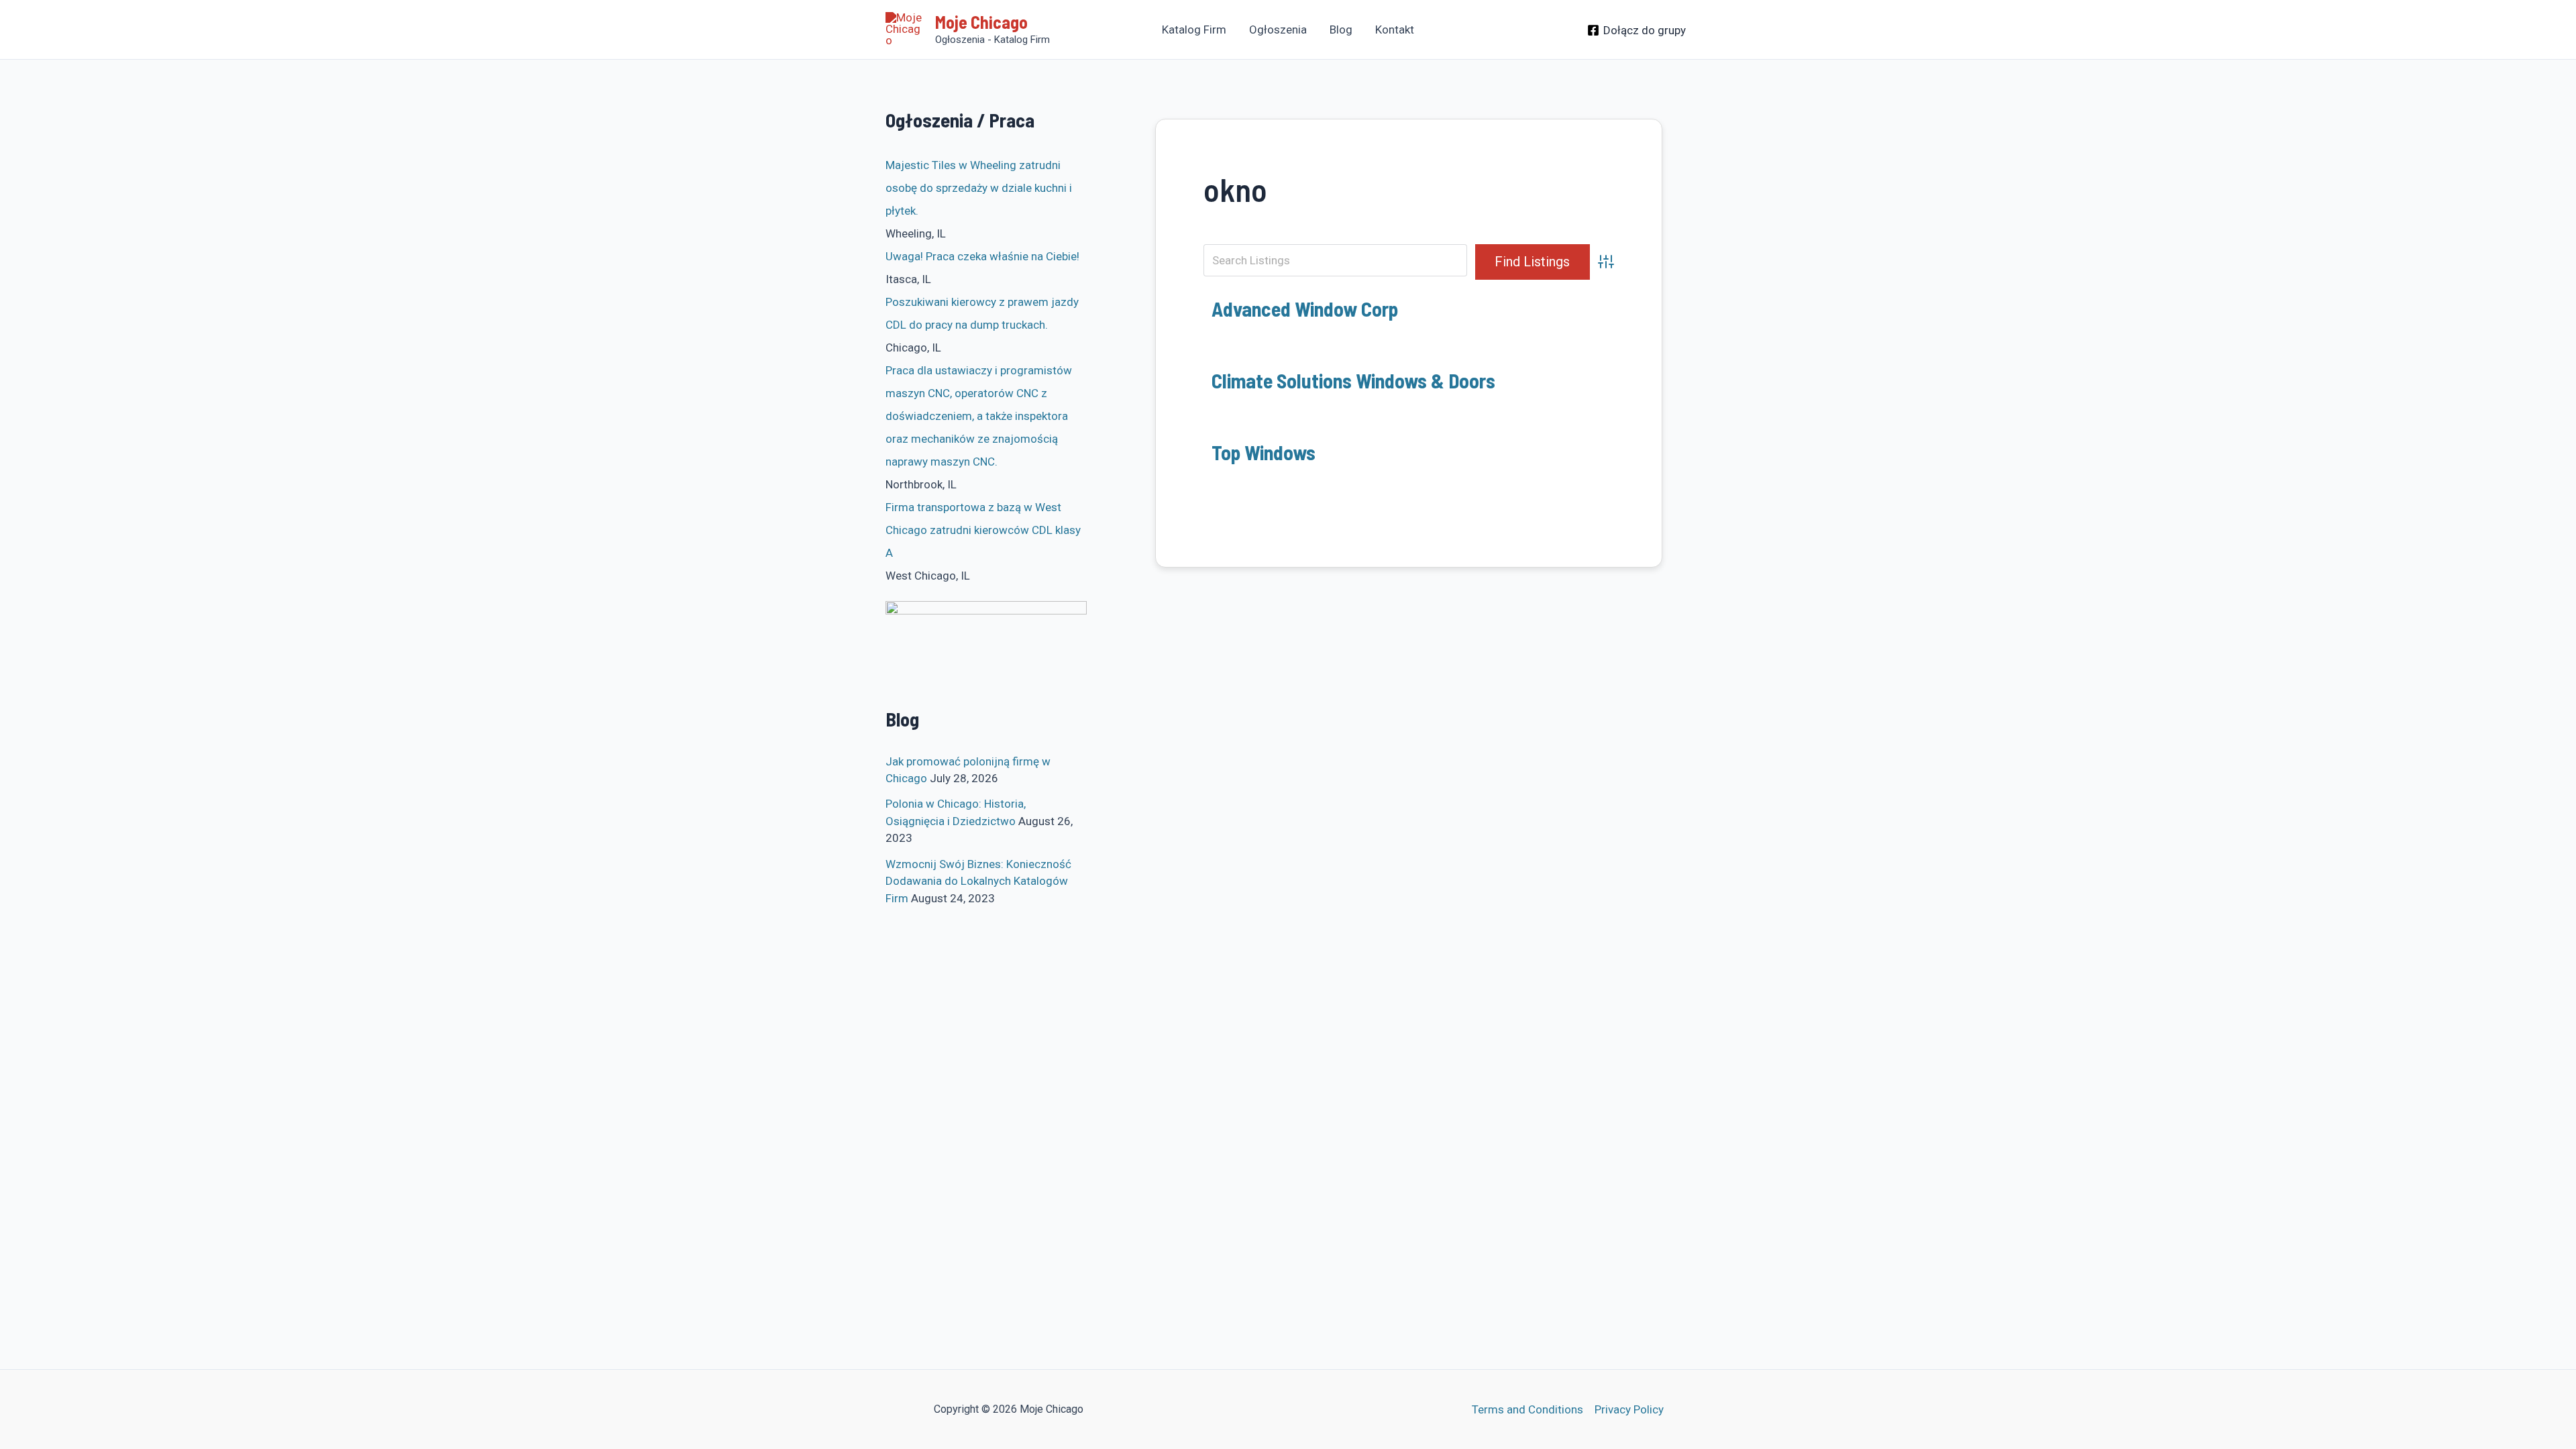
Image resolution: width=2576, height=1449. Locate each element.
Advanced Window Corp (1305, 309)
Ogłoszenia (1278, 30)
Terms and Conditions (1527, 1409)
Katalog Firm (1194, 30)
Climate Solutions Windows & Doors (1353, 380)
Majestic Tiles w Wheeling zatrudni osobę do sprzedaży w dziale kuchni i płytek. (979, 188)
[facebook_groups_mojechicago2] (986, 645)
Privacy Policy (1629, 1409)
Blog (1341, 30)
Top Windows (1264, 452)
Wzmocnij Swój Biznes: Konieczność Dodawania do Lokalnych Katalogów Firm (978, 881)
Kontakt (1395, 30)
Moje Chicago (981, 22)
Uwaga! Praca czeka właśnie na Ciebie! (982, 256)
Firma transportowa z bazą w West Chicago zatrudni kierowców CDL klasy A (983, 530)
